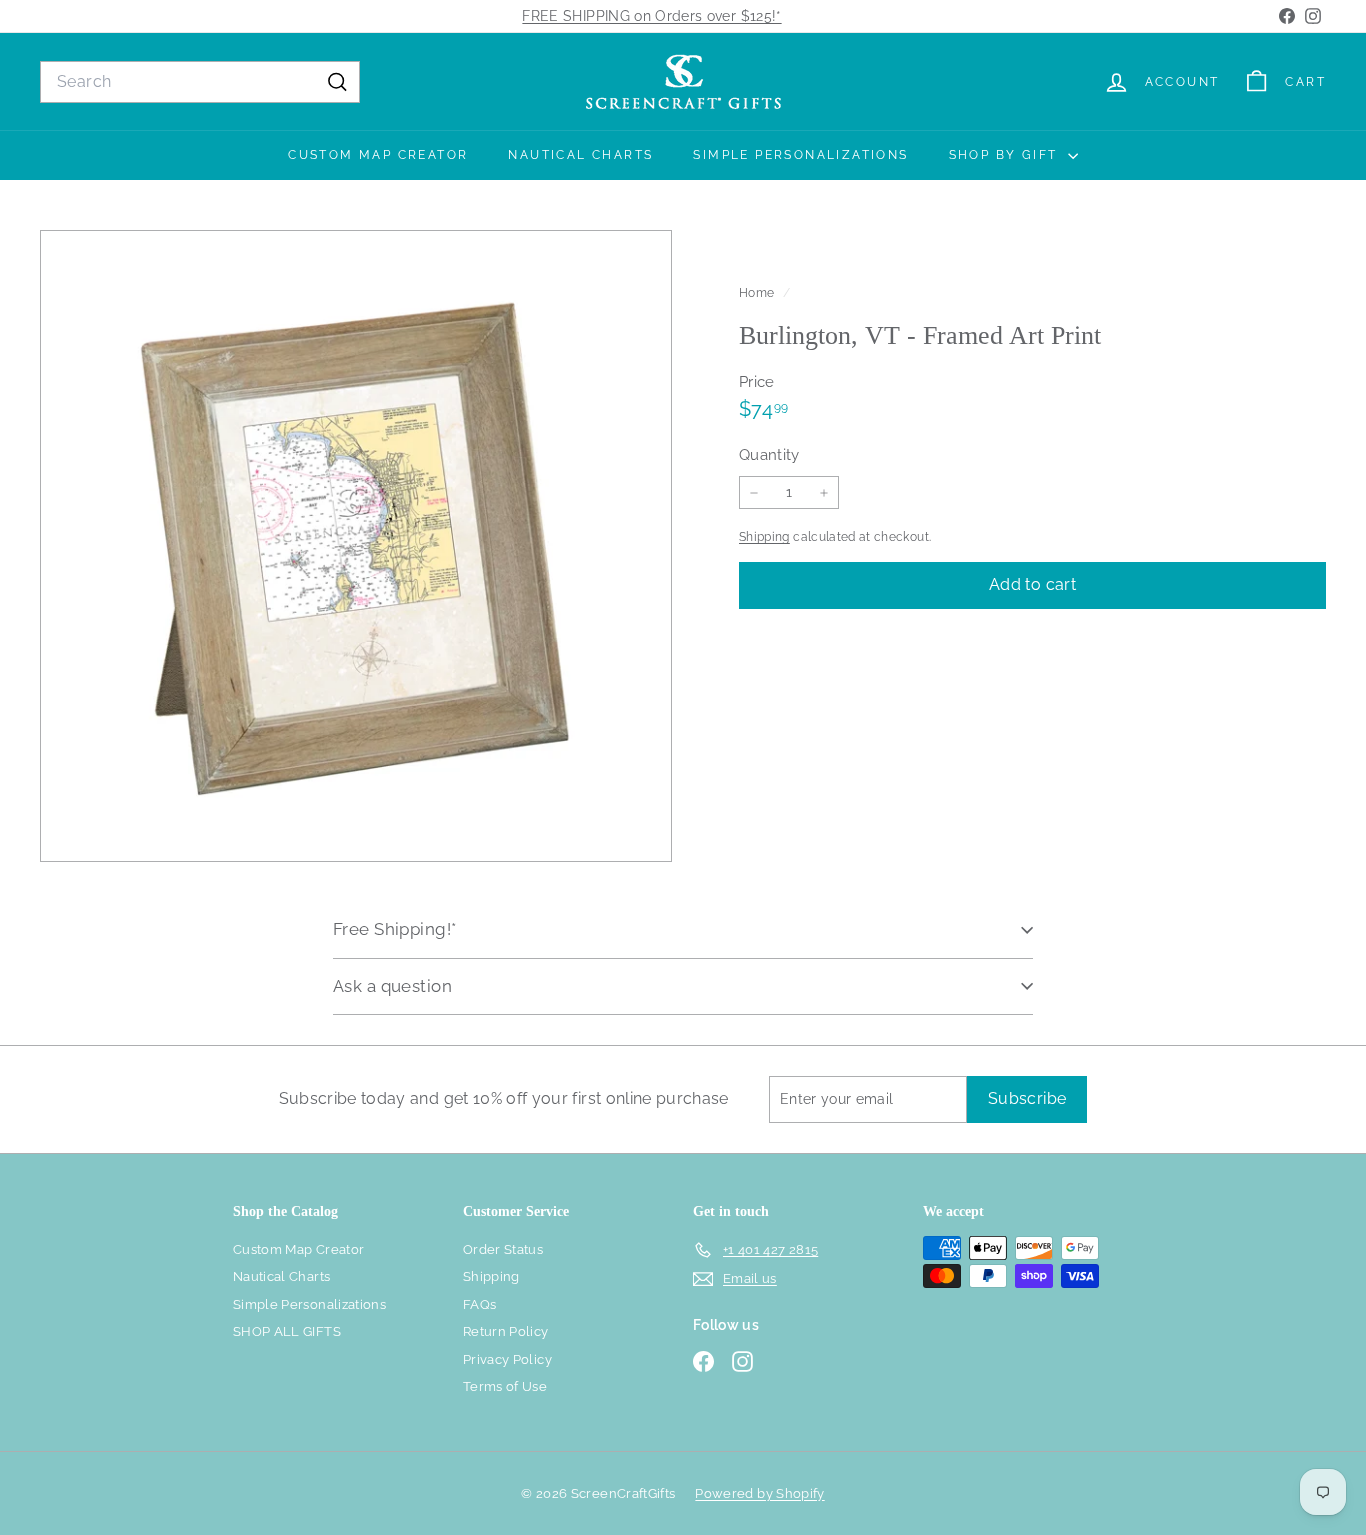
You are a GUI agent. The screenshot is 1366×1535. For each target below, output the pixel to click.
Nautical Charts (580, 155)
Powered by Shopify (759, 1493)
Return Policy (506, 1331)
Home (758, 293)
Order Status (503, 1249)
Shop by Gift (1006, 155)
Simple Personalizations (800, 155)
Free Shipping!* (394, 929)
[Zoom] (356, 546)
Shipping (764, 537)
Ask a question (392, 986)
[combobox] (200, 82)
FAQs (479, 1304)
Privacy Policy (507, 1359)
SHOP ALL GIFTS (287, 1331)
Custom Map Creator (378, 155)
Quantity (769, 455)
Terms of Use (505, 1386)
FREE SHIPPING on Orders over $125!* (651, 16)
